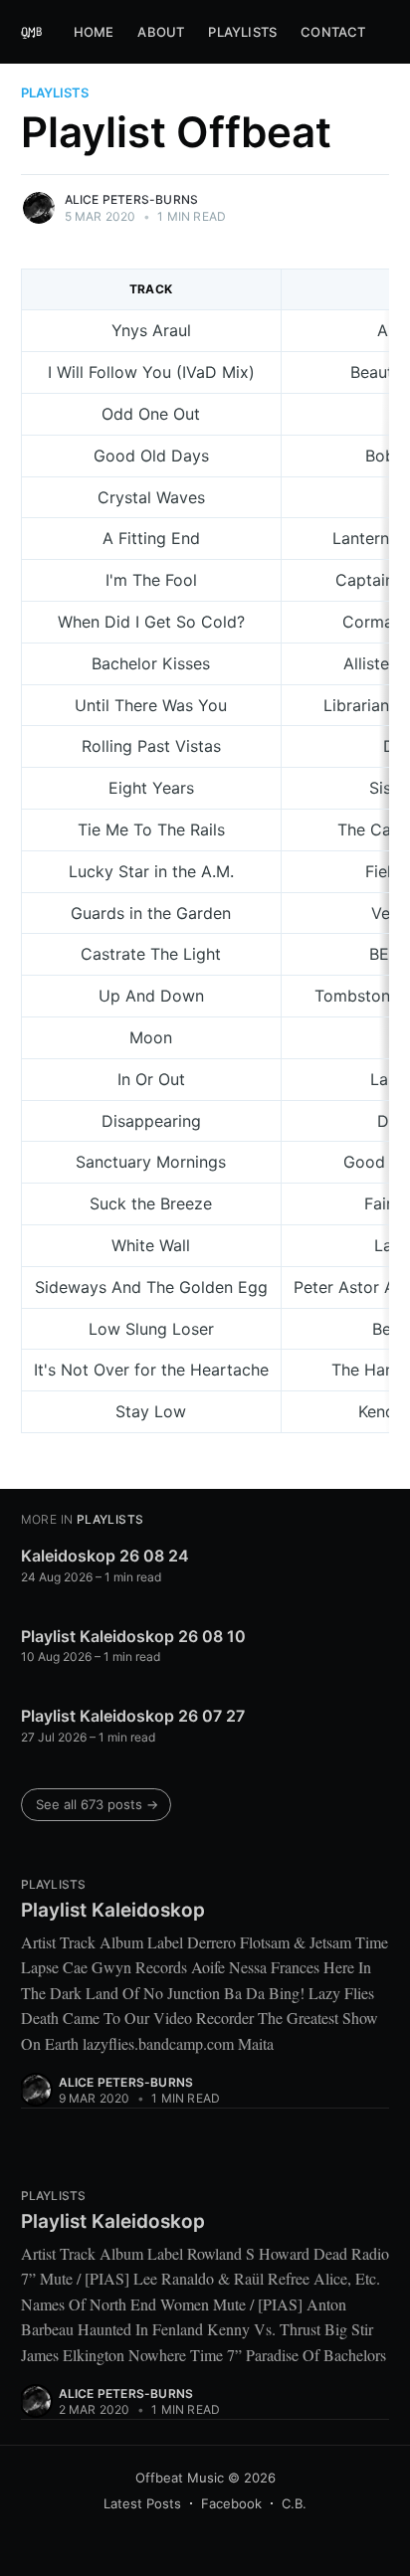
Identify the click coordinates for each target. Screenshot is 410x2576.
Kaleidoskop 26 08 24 (105, 1556)
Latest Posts (142, 2503)
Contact (333, 32)
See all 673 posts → (97, 1804)
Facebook (231, 2503)
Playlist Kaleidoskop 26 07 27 (133, 1716)
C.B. (294, 2503)
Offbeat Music (180, 2478)
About (161, 32)
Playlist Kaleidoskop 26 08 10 (133, 1636)
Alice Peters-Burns (132, 199)
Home (94, 32)
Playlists (242, 32)
